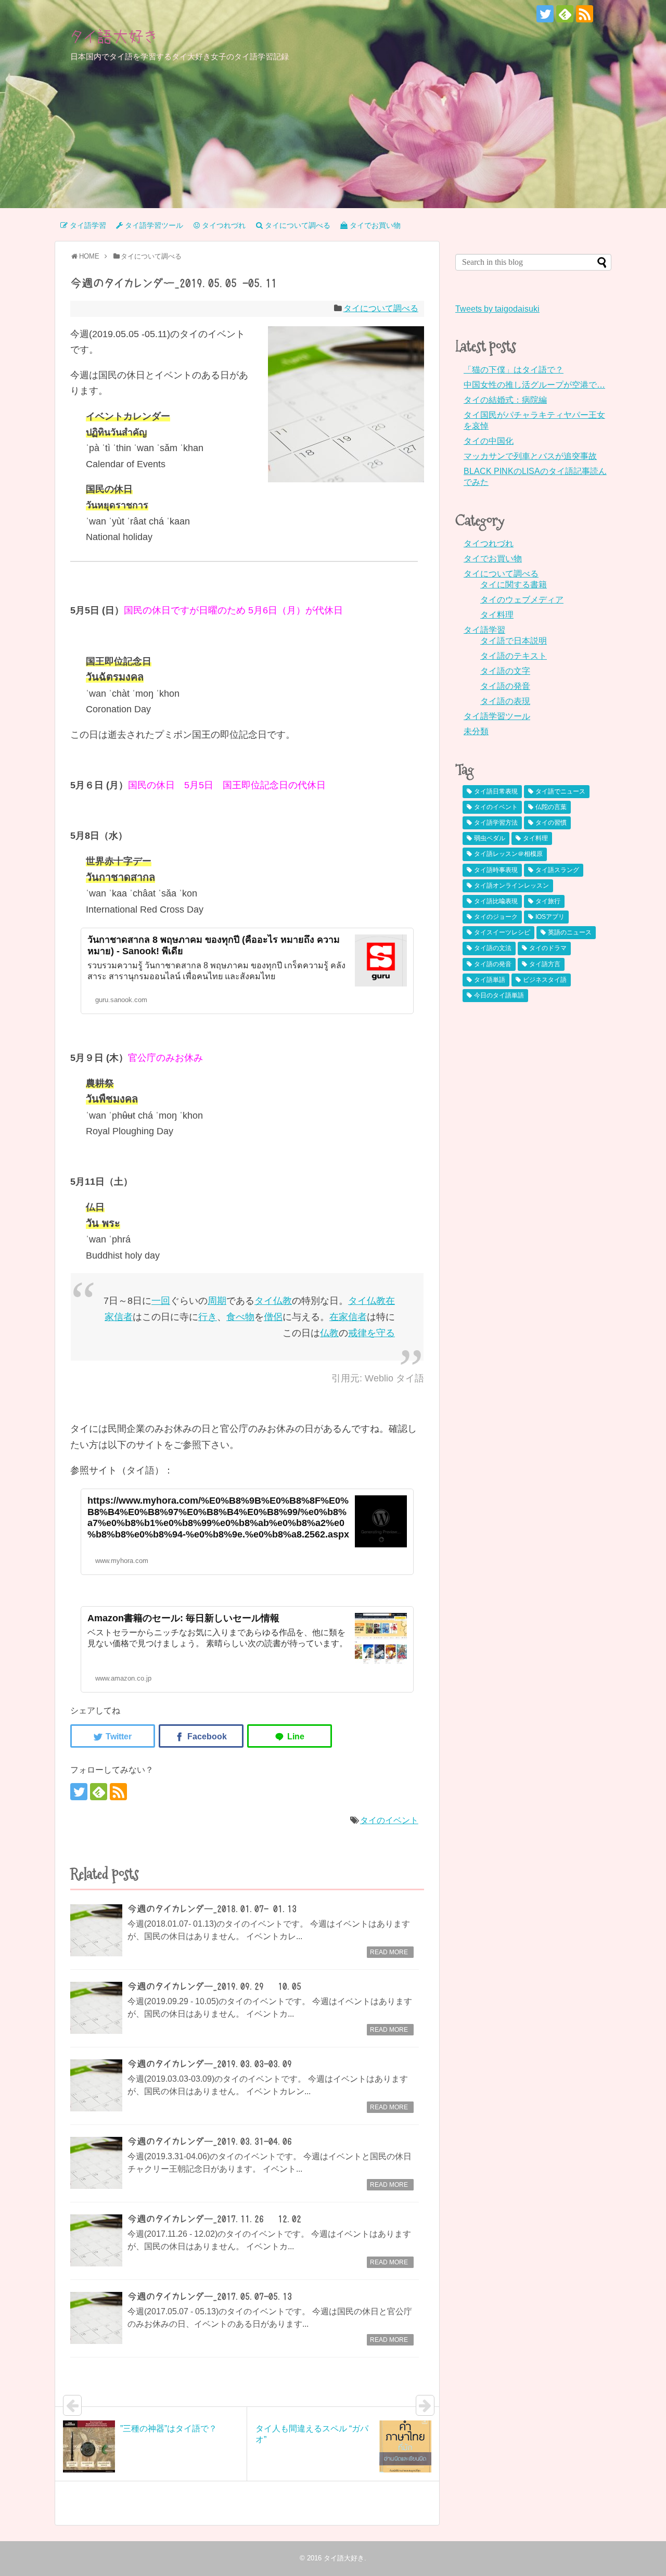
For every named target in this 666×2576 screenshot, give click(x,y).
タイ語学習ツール (497, 716)
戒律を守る (372, 1333)
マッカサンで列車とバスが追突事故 (530, 456)
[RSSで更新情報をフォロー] (585, 14)
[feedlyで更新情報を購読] (565, 14)
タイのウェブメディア (522, 600)
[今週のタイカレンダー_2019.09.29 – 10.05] (96, 2008)
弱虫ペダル (490, 838)
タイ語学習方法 (496, 823)
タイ (264, 1301)
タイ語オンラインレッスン (511, 886)
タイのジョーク (496, 917)
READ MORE (389, 1952)
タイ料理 (497, 615)
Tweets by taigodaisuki (497, 309)
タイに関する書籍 (514, 585)
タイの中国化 (489, 441)
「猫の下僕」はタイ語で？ (514, 370)
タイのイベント (389, 1820)
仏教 (283, 1301)
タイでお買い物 (493, 559)
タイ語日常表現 (496, 791)
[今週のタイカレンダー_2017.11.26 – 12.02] (96, 2240)
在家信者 (348, 1317)
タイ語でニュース (560, 791)
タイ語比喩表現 (496, 901)
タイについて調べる (381, 308)
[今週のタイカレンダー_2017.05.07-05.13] (96, 2318)
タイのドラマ (548, 948)
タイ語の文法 (493, 948)
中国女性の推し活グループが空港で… (534, 385)
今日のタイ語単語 (499, 995)
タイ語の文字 (505, 671)
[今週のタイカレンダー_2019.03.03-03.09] (96, 2085)
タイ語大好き (114, 36)
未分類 (476, 731)
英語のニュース (570, 932)
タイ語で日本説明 (514, 641)
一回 (161, 1301)
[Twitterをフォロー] (545, 14)
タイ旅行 (548, 901)
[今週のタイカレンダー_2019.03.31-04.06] (96, 2163)
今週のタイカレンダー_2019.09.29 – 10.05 (214, 1987)
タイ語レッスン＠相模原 (508, 854)
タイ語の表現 (505, 701)
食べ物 (240, 1317)
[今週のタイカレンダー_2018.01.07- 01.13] (96, 1930)
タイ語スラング (557, 870)
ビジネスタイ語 (545, 980)
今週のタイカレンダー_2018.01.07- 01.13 (212, 1909)
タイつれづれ (489, 543)
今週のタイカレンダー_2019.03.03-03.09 (210, 2064)
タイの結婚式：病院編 (505, 400)
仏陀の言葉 (551, 807)
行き (208, 1317)
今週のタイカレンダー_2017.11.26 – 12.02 (214, 2219)
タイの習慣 (551, 823)
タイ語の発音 (505, 686)
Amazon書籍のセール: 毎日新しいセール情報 (183, 1618)
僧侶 (273, 1317)
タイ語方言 (545, 964)
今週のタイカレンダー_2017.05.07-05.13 (210, 2297)
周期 (217, 1301)
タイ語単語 (490, 980)
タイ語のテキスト (514, 656)
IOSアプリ (550, 917)
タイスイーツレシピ (502, 932)
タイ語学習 (484, 630)
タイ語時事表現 (496, 870)
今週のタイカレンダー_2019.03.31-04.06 (210, 2142)
